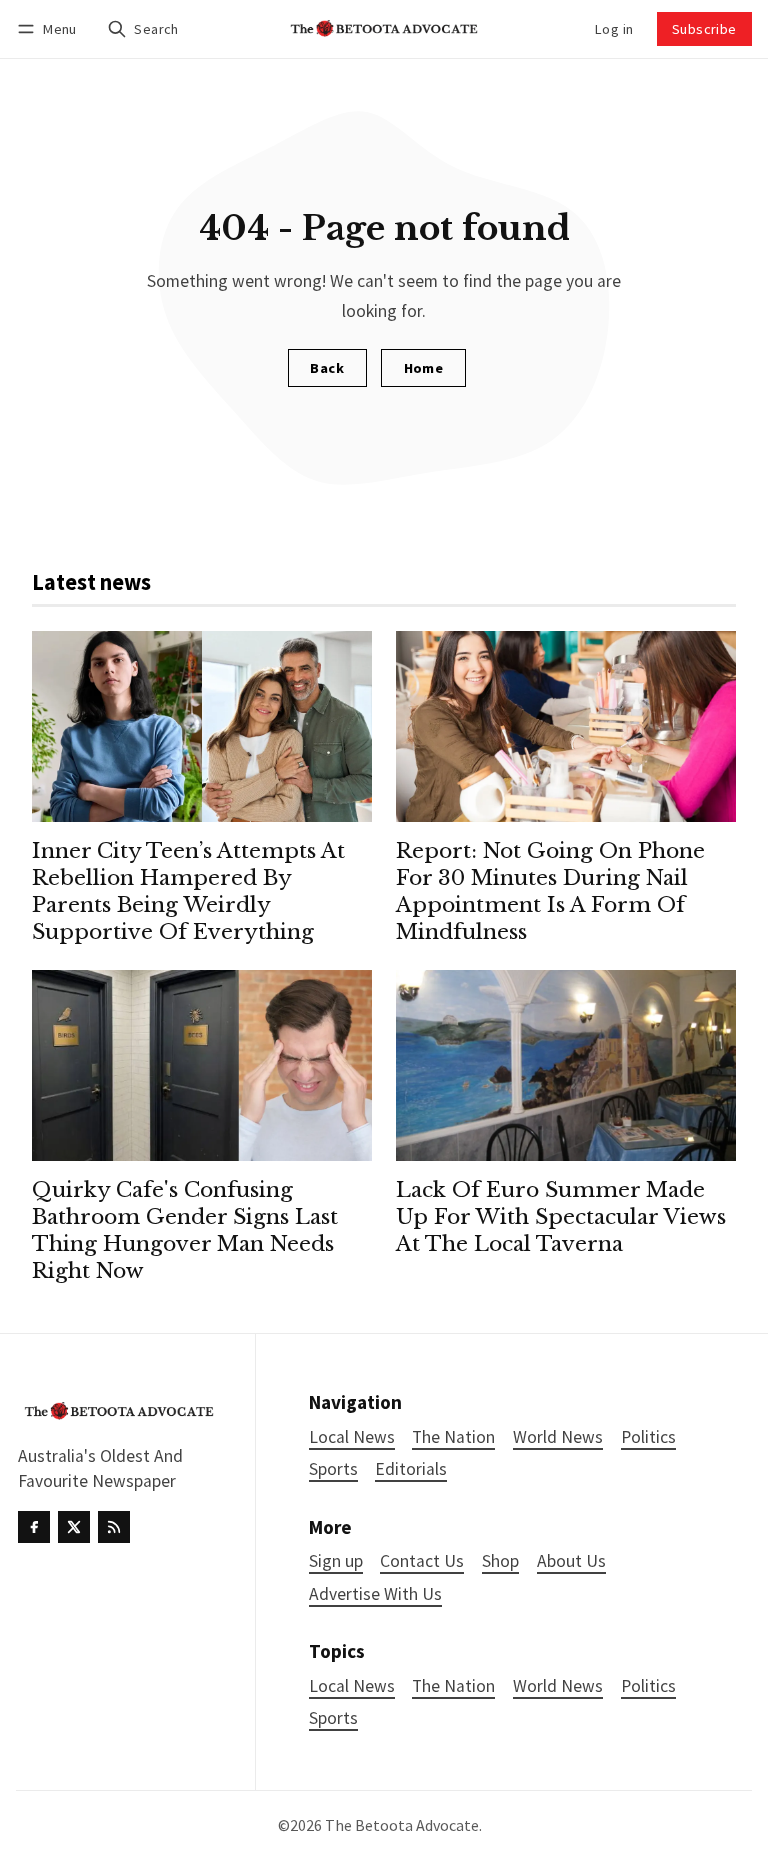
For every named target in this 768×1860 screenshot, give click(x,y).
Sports (333, 1718)
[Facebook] (34, 1527)
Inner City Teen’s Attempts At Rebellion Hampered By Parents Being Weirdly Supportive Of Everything (188, 891)
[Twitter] (74, 1527)
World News (558, 1686)
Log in (614, 29)
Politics (648, 1686)
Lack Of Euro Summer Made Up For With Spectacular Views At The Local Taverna (561, 1217)
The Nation (453, 1686)
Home (424, 368)
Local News (352, 1686)
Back (327, 368)
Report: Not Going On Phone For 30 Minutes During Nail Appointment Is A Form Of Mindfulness (550, 891)
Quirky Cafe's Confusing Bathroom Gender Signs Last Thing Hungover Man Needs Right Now (185, 1230)
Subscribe (704, 29)
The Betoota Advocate (402, 1825)
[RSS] (114, 1527)
